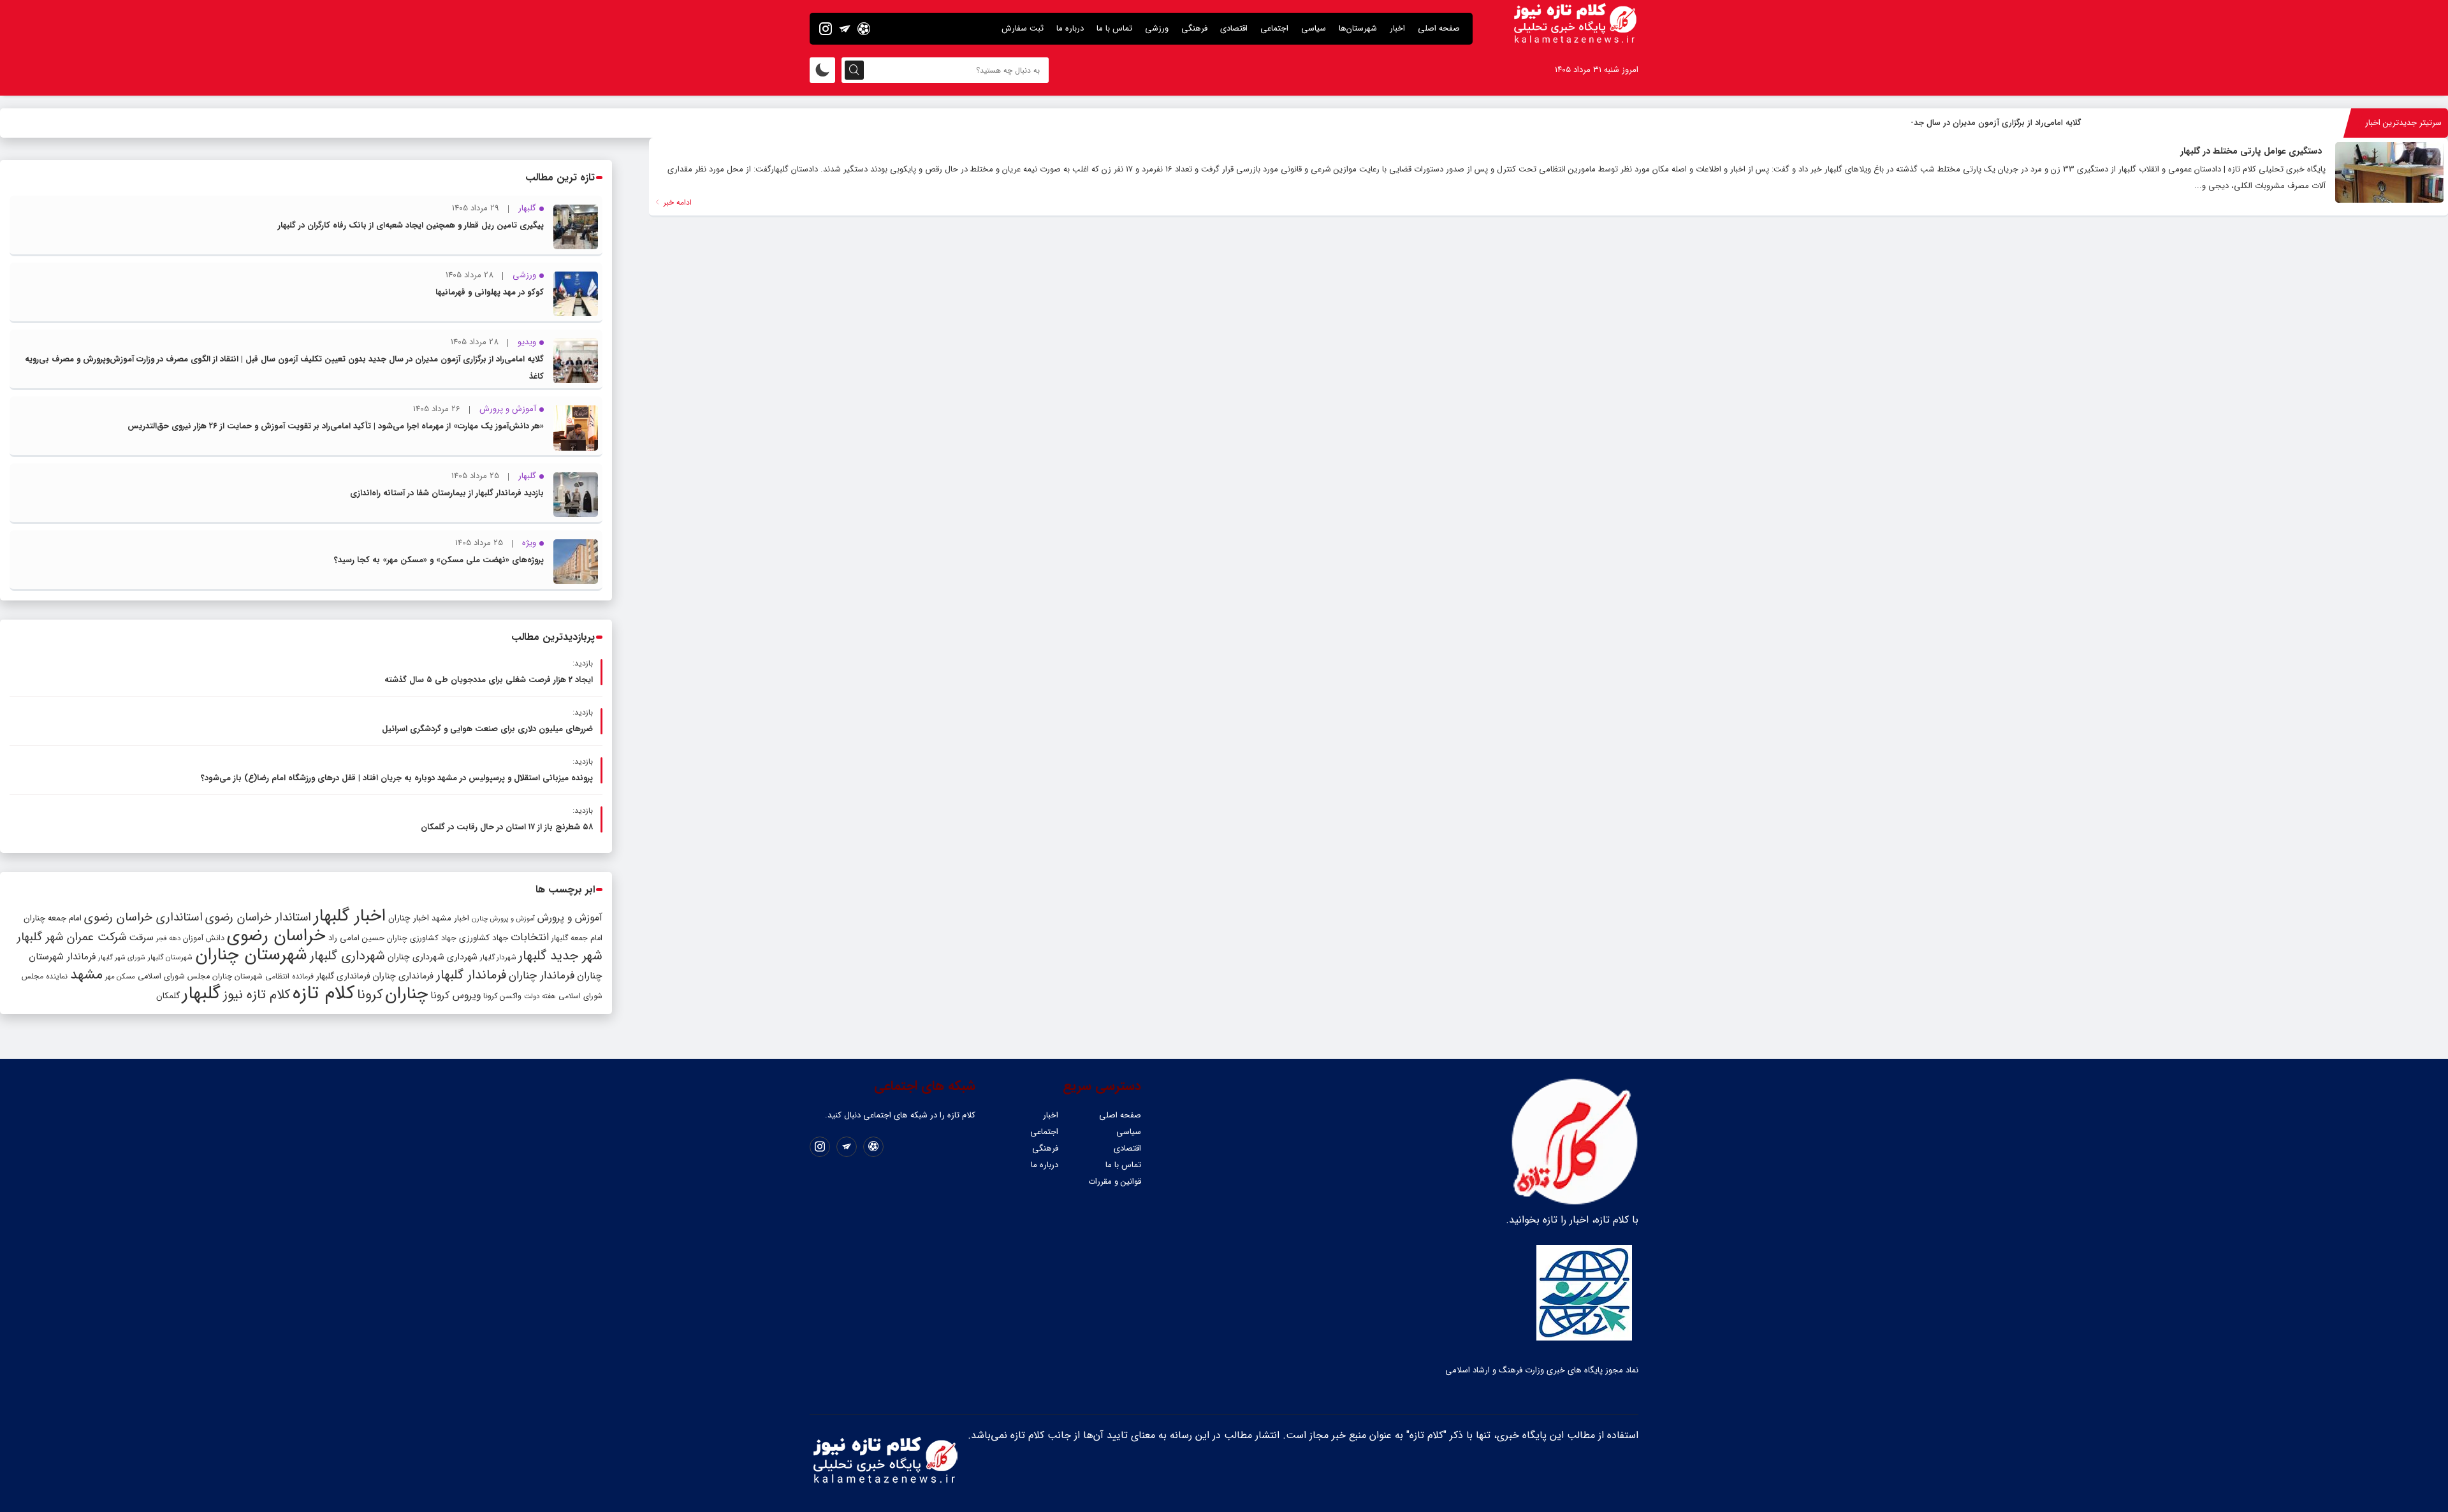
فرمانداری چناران (403, 976)
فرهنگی (1194, 28)
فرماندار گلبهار (471, 975)
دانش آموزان (204, 938)
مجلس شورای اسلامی (174, 977)
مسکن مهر (120, 977)
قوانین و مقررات (1115, 1181)
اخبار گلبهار (350, 916)
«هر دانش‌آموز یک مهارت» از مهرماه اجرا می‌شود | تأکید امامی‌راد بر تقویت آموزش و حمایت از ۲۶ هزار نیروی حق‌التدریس (336, 426)
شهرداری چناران (416, 957)
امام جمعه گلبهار (577, 938)
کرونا (370, 995)
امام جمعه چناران (53, 918)
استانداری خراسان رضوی (143, 918)
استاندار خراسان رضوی (258, 918)
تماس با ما (1114, 28)
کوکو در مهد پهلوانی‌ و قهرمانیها (490, 292)
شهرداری (462, 957)
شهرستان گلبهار (170, 957)
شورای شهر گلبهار (122, 958)
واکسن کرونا (502, 996)
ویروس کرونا (455, 995)
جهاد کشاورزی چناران (422, 938)
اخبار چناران (409, 918)
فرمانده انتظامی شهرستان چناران (263, 976)
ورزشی (1157, 28)
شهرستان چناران (251, 955)
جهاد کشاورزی (484, 938)
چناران (406, 994)
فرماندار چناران (542, 976)
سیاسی (1314, 28)
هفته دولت (540, 996)
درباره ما (1070, 28)
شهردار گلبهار (498, 957)
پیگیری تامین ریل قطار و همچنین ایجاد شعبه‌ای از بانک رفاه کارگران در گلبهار (411, 225)
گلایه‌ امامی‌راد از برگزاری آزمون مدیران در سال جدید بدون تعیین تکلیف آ (1957, 123)
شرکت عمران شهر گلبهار (72, 937)
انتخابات (530, 937)
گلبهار (201, 994)
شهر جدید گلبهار (560, 956)
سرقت (141, 938)
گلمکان (168, 996)
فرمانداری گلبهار (343, 976)
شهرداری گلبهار (347, 956)
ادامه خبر (676, 202)
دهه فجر (168, 938)
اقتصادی (1234, 28)
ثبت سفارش (1023, 28)
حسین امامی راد (356, 938)
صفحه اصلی (1439, 28)
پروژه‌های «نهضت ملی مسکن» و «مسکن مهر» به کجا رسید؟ (439, 560)
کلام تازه (324, 993)
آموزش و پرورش (570, 918)
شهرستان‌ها (1358, 28)
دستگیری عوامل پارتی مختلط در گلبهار (2251, 151)
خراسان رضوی (276, 936)
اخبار (1397, 28)
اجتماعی (1274, 28)
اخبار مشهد (450, 918)
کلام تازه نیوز (257, 995)
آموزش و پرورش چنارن (503, 919)
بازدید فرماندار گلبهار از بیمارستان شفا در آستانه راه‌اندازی (447, 493)
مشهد (86, 975)
